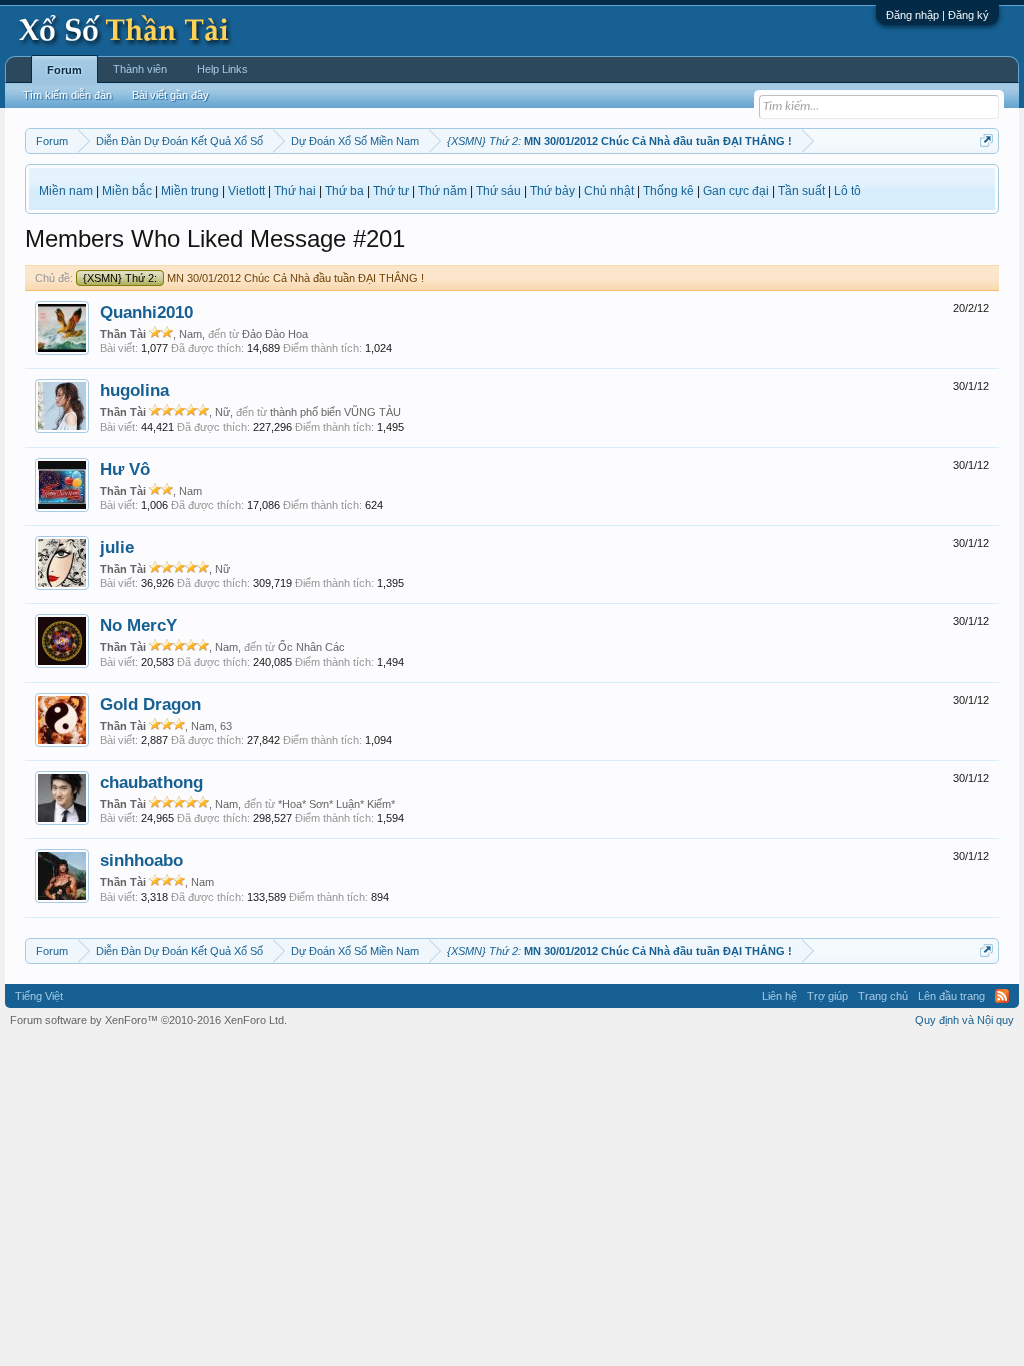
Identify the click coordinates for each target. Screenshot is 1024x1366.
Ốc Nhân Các (311, 647)
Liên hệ (779, 996)
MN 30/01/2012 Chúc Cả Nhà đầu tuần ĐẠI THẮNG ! (253, 278)
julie (117, 547)
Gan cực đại (736, 191)
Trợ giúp (827, 996)
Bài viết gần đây (170, 95)
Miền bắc (127, 191)
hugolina (134, 390)
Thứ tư (391, 191)
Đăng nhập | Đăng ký (937, 15)
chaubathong (151, 782)
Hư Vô (125, 469)
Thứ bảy (552, 191)
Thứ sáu (498, 191)
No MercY (138, 625)
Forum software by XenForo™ (148, 1020)
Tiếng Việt (39, 996)
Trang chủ (883, 996)
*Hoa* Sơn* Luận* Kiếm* (336, 804)
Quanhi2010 (146, 312)
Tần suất (801, 191)
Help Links (222, 69)
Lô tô (847, 191)
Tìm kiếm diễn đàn (67, 95)
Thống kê (668, 191)
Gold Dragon (150, 704)
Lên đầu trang (951, 996)
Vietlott (246, 191)
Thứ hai (295, 191)
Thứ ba (344, 191)
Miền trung (190, 191)
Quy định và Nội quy (964, 1020)
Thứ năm (442, 191)
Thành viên (140, 69)
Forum (64, 70)
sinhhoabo (141, 860)
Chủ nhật (609, 191)
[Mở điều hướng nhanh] (986, 140)
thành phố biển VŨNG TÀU (335, 412)
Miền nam (66, 191)
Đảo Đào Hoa (275, 334)
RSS (1002, 996)
